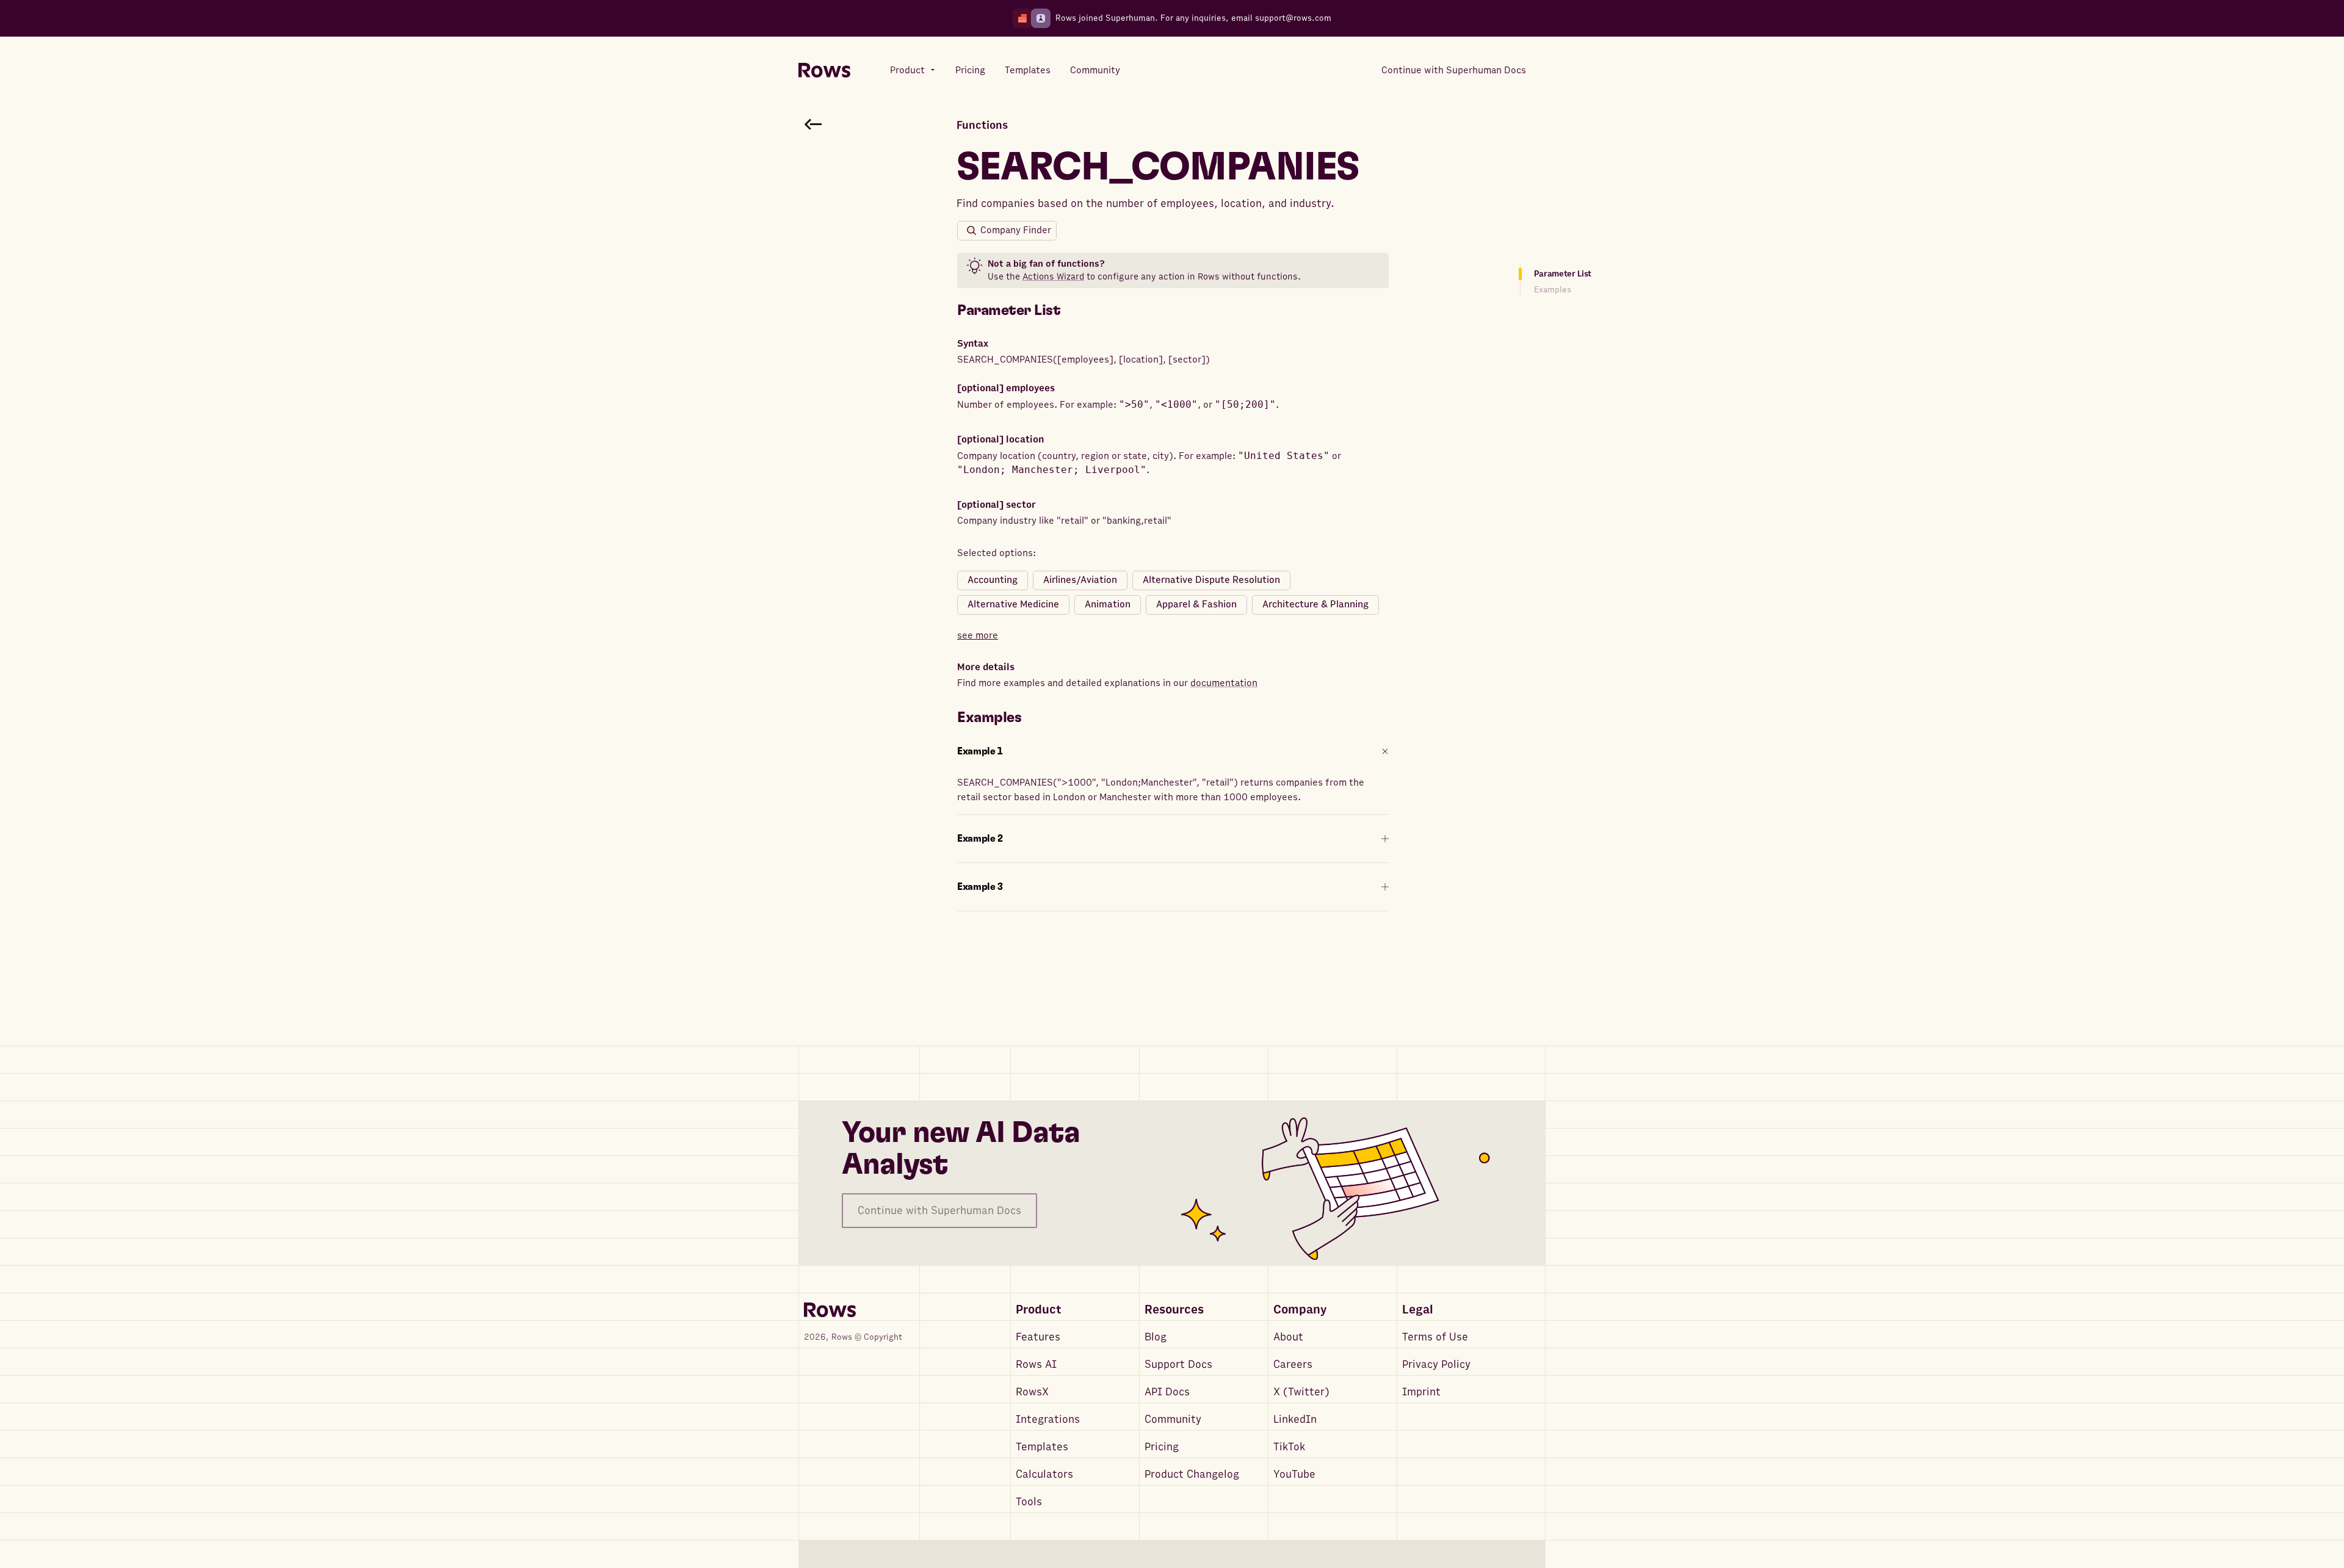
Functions (982, 125)
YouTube (1294, 1474)
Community (1173, 1419)
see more (978, 635)
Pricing (1162, 1447)
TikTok (1289, 1447)
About (1288, 1337)
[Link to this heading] (1069, 311)
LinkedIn (1295, 1419)
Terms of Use (1435, 1337)
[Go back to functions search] (813, 124)
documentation (1224, 683)
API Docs (1167, 1392)
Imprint (1421, 1392)
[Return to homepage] (824, 70)
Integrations (1048, 1419)
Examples (1553, 290)
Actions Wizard (1053, 276)
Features (1038, 1337)
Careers (1293, 1364)
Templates (1042, 1447)
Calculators (1044, 1474)
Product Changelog (1192, 1474)
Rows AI (1036, 1364)
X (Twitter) (1301, 1392)
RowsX (1032, 1392)
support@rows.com (1293, 18)
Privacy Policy (1436, 1364)
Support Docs (1178, 1364)
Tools (1029, 1502)
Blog (1156, 1337)
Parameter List (1563, 274)
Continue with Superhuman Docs (939, 1211)
